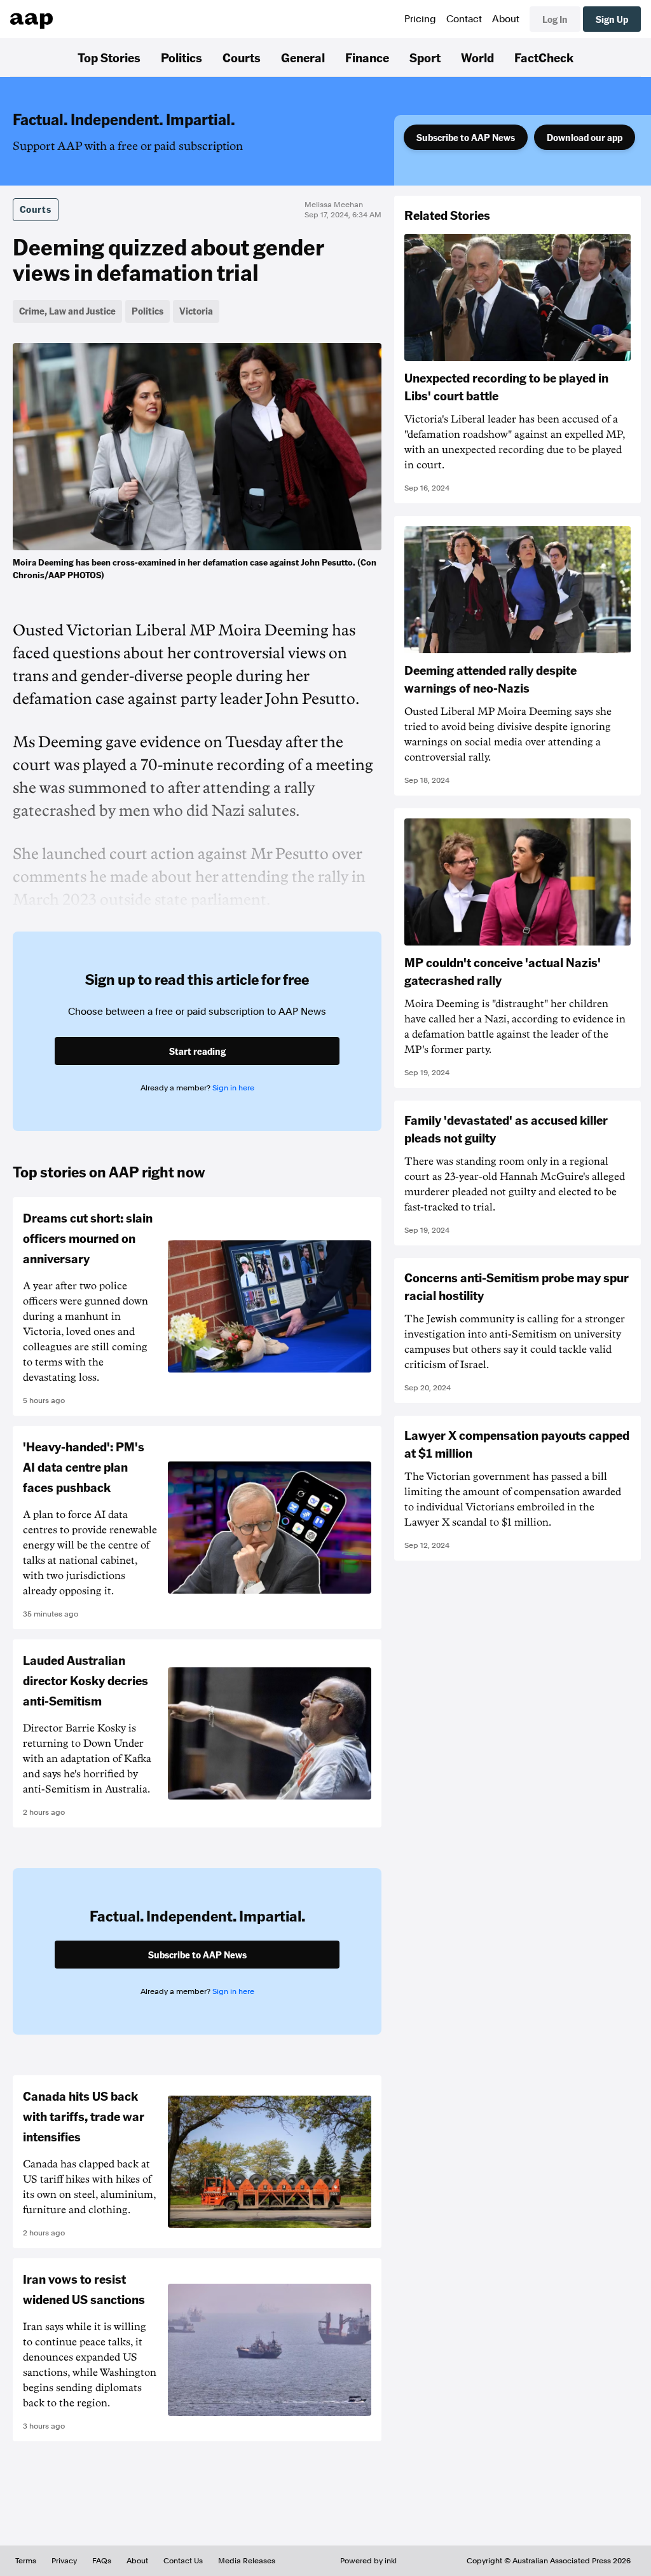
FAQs (102, 2561)
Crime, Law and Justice (67, 311)
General (303, 57)
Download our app (585, 137)
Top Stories (109, 57)
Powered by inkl (368, 2561)
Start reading (197, 1051)
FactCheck (544, 57)
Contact (464, 19)
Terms (26, 2561)
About (506, 19)
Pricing (420, 19)
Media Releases (247, 2561)
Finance (367, 57)
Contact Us (183, 2561)
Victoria (196, 311)
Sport (425, 57)
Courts (242, 57)
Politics (182, 57)
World (477, 57)
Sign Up (612, 19)
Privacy (64, 2561)
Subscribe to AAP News (466, 137)
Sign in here (233, 1088)
